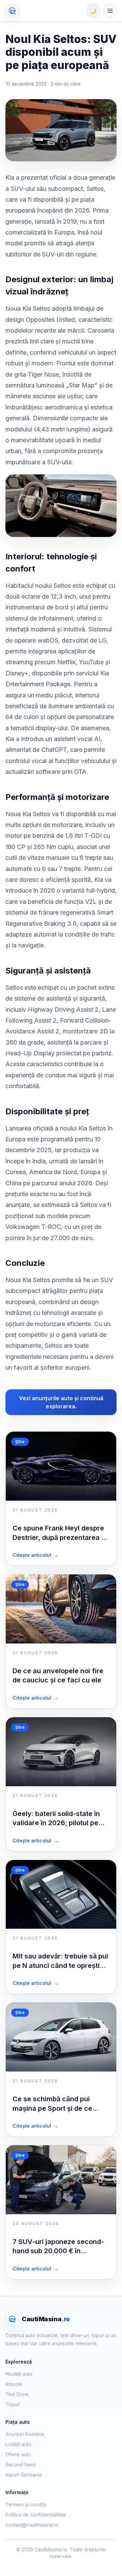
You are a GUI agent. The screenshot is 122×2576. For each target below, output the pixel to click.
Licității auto (18, 2444)
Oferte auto (18, 2454)
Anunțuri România (25, 2434)
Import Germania (24, 2475)
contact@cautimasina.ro (32, 2525)
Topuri (13, 2404)
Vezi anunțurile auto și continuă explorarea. (61, 1402)
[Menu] (110, 11)
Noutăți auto (19, 2374)
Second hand (21, 2465)
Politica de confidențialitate (36, 2515)
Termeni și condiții (26, 2504)
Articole (14, 2384)
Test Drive (17, 2394)
